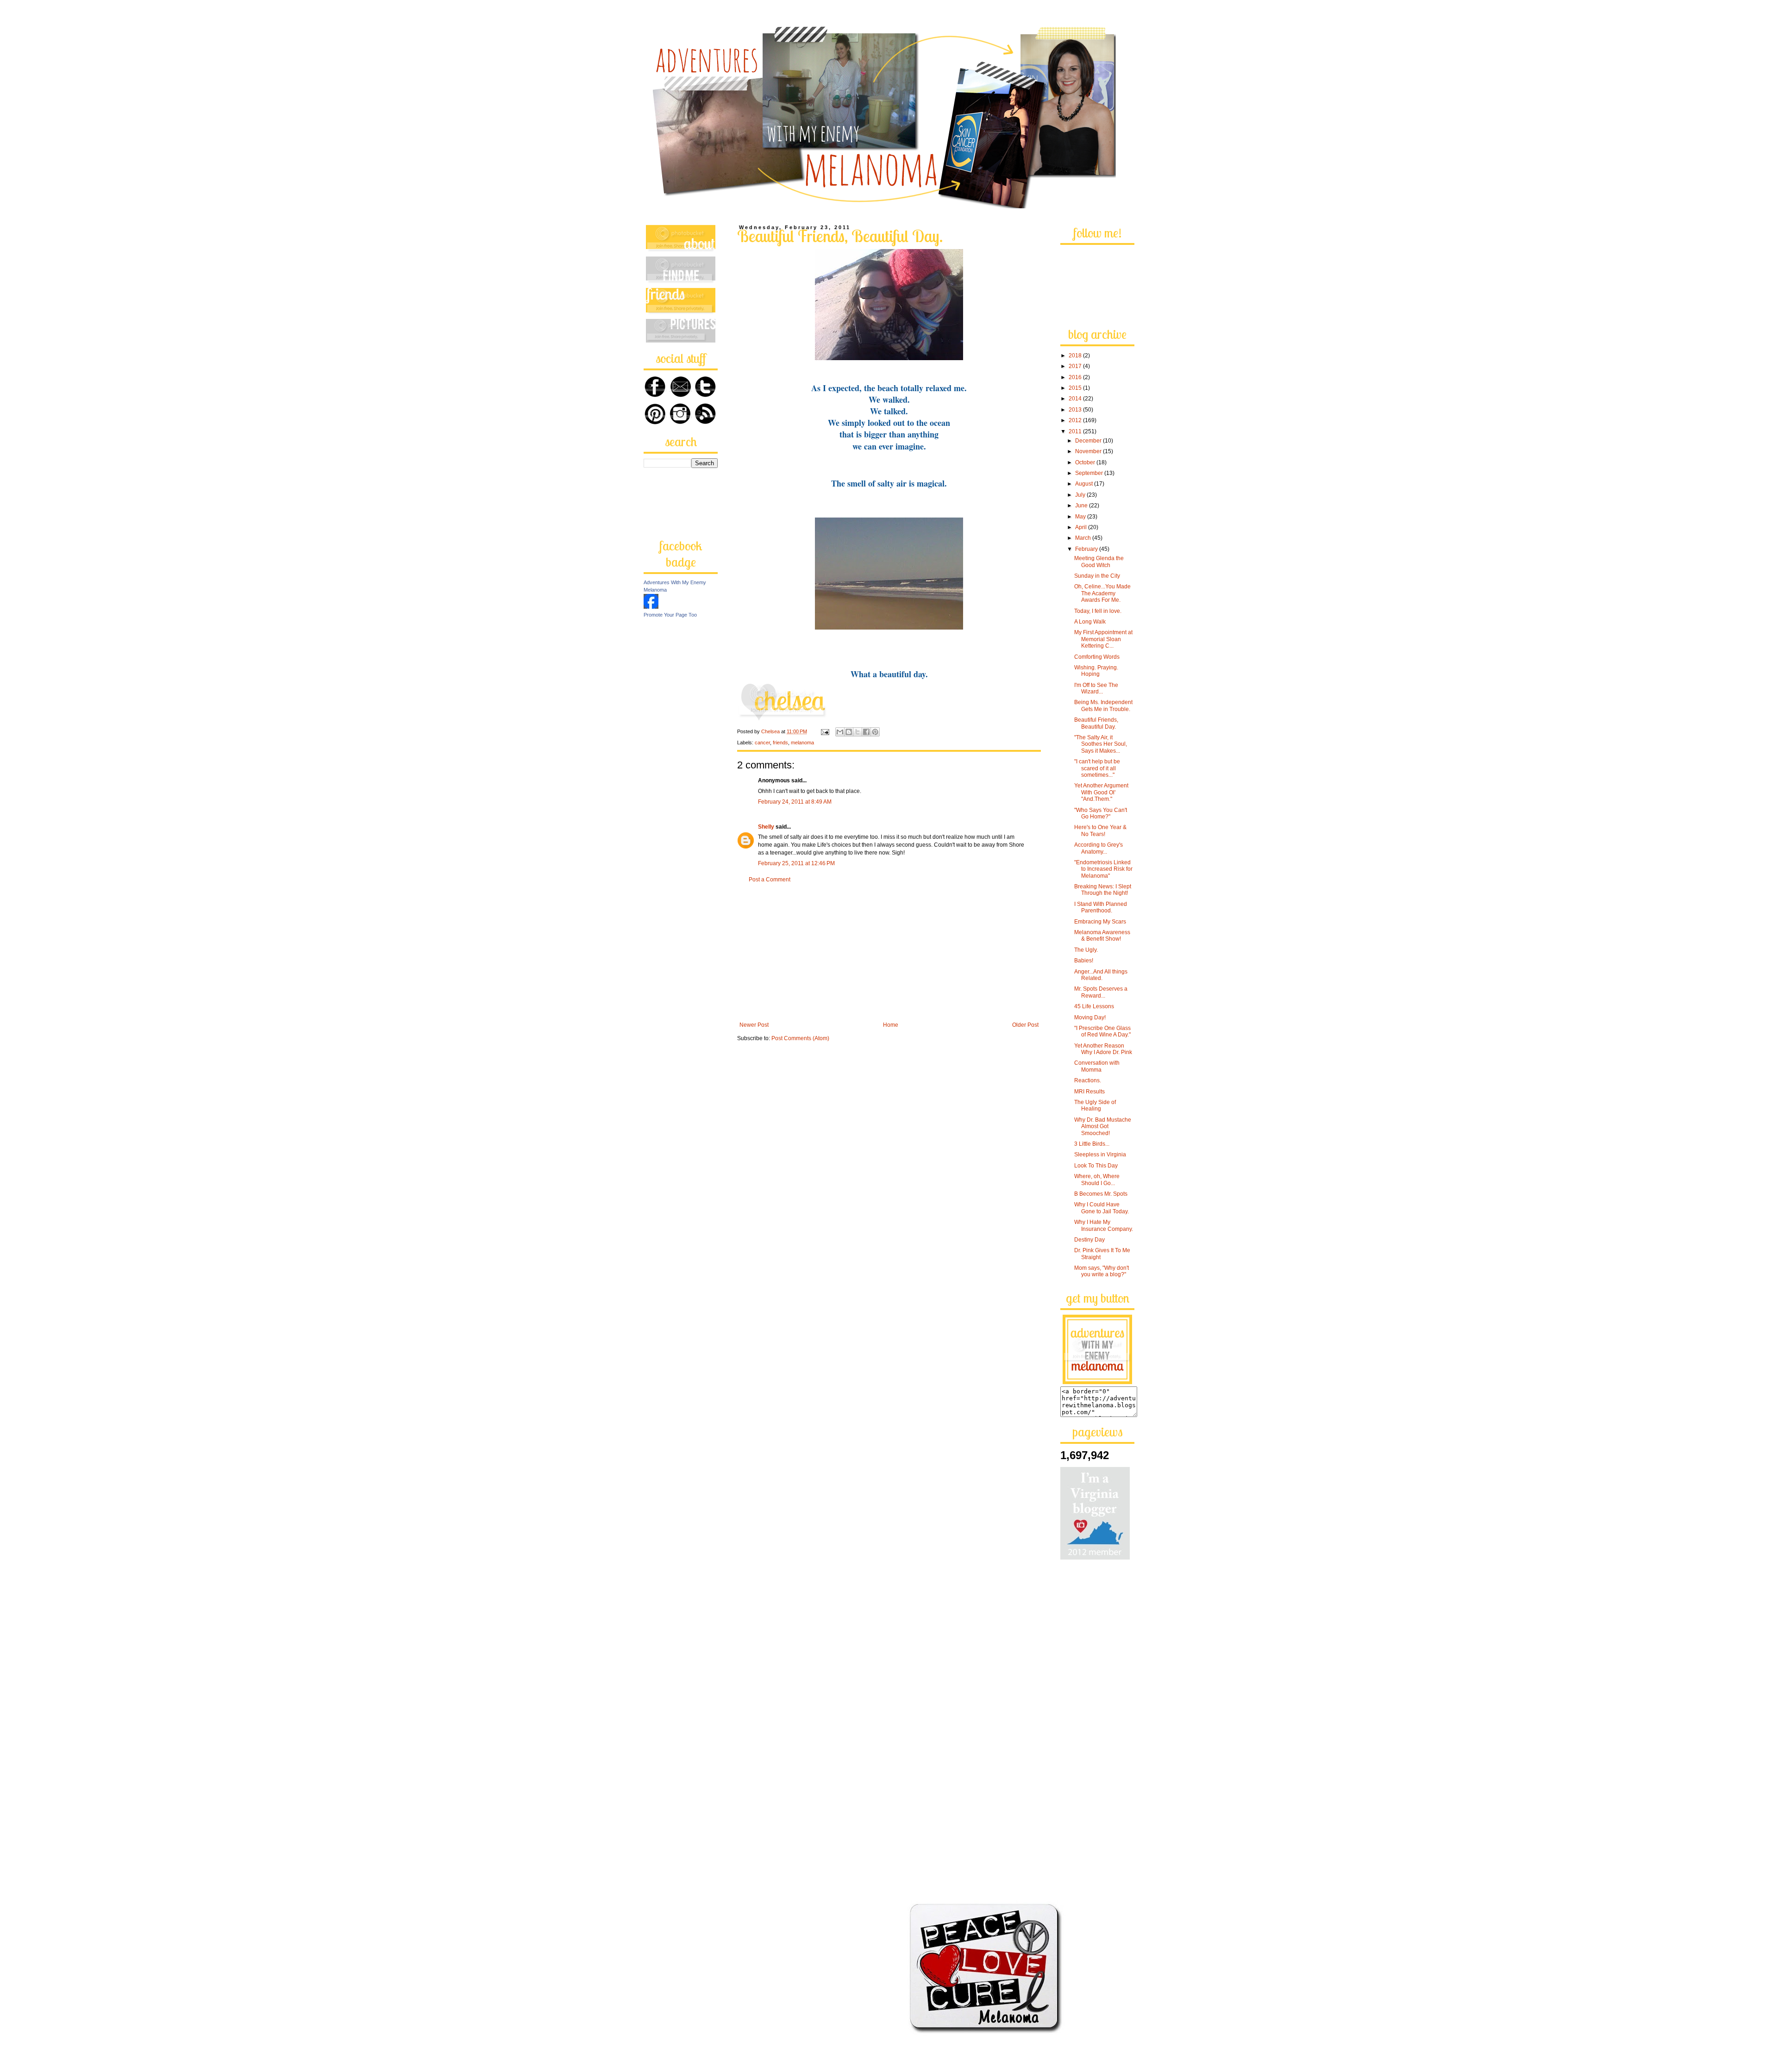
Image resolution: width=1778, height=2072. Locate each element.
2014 (1076, 399)
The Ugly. (1086, 950)
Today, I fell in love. (1098, 611)
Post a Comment (770, 880)
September (1090, 473)
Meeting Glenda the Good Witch (1099, 562)
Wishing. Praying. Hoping (1096, 671)
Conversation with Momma (1097, 1066)
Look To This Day (1096, 1166)
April (1082, 527)
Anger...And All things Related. (1101, 975)
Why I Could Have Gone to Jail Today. (1102, 1208)
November (1089, 451)
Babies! (1084, 961)
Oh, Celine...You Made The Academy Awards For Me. (1102, 593)
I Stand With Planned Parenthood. (1101, 907)
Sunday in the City (1097, 576)
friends (780, 743)
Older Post (1025, 1025)
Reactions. (1088, 1080)
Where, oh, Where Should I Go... (1097, 1180)
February (1087, 549)
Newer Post (754, 1025)
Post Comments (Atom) (800, 1038)
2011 (1076, 431)
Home (891, 1025)
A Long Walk (1090, 622)
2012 (1076, 420)
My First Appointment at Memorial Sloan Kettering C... (1103, 639)
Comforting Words (1097, 657)
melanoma (802, 743)
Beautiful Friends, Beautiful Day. (1096, 723)
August (1085, 484)
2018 (1076, 356)
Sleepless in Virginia (1100, 1155)
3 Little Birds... (1092, 1144)
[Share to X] (858, 732)
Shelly (766, 827)
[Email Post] (825, 731)
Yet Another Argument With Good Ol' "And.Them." (1101, 792)
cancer (762, 743)
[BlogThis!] (849, 732)
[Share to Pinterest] (875, 732)
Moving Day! (1090, 1017)
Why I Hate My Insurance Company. (1104, 1225)
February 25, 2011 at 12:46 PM (796, 863)
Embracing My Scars (1100, 922)
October (1086, 462)
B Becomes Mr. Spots (1101, 1194)
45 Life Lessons (1094, 1006)
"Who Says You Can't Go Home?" (1101, 813)
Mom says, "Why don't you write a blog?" (1102, 1271)
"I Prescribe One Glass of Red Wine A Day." (1102, 1031)
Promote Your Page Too (670, 615)
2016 (1076, 377)
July (1081, 495)
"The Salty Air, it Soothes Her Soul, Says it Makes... (1101, 744)
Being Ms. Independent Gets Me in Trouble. (1103, 705)
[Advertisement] (889, 952)
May (1081, 517)
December (1089, 441)
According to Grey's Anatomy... (1099, 848)
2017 (1076, 366)
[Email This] (840, 732)
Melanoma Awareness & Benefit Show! (1102, 936)
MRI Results (1089, 1092)
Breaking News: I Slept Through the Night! (1103, 890)
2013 (1076, 410)
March (1084, 538)
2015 (1076, 388)
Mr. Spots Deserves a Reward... (1101, 992)
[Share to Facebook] (866, 732)
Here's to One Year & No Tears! (1100, 830)
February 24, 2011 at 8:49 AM (795, 802)
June (1082, 506)
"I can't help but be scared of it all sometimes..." (1097, 768)
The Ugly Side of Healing (1095, 1105)
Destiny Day (1089, 1240)
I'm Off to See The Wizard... (1096, 688)
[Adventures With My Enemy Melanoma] (651, 607)
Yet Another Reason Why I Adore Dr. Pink (1103, 1049)
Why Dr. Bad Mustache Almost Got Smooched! (1103, 1126)
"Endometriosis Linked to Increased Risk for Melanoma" (1103, 869)
